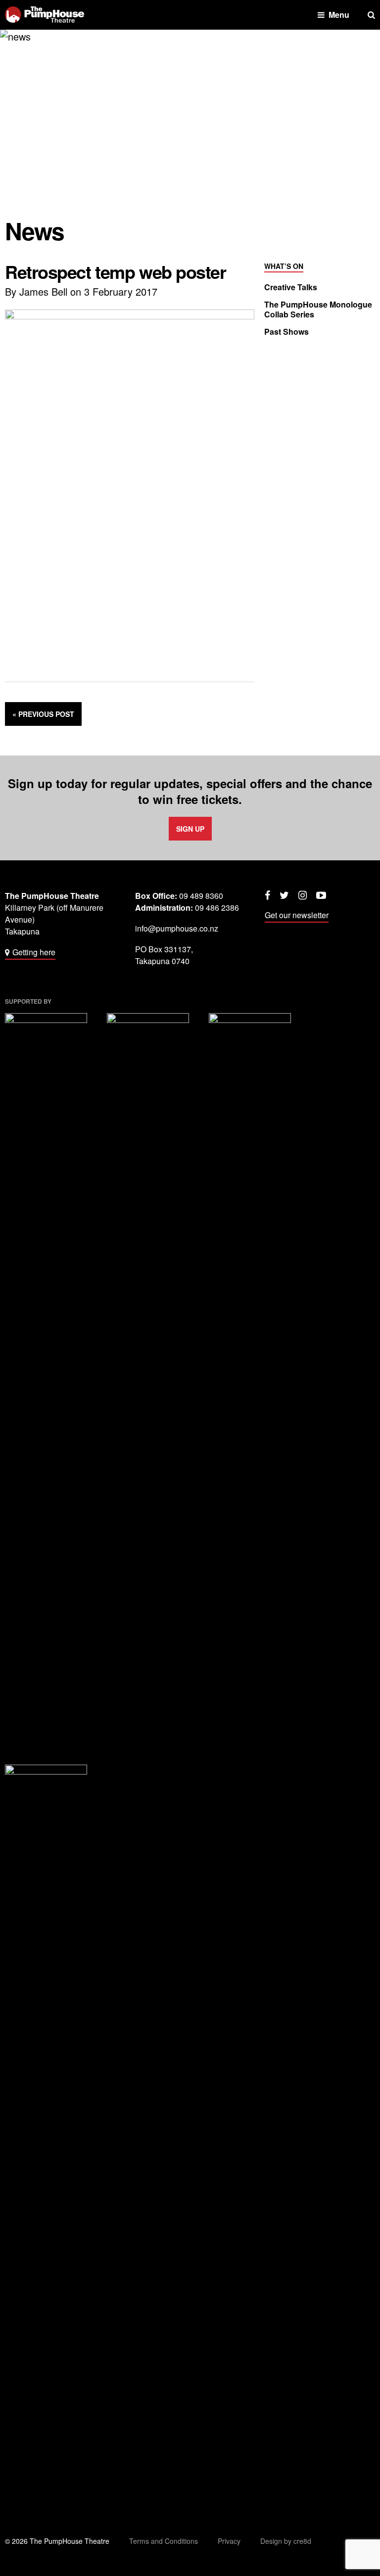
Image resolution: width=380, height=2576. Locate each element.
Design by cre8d (286, 2541)
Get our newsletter (297, 915)
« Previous (43, 714)
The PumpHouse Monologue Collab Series (318, 310)
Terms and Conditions (164, 2541)
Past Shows (286, 332)
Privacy (229, 2541)
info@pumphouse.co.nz (177, 928)
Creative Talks (291, 287)
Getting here (34, 952)
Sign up (190, 829)
